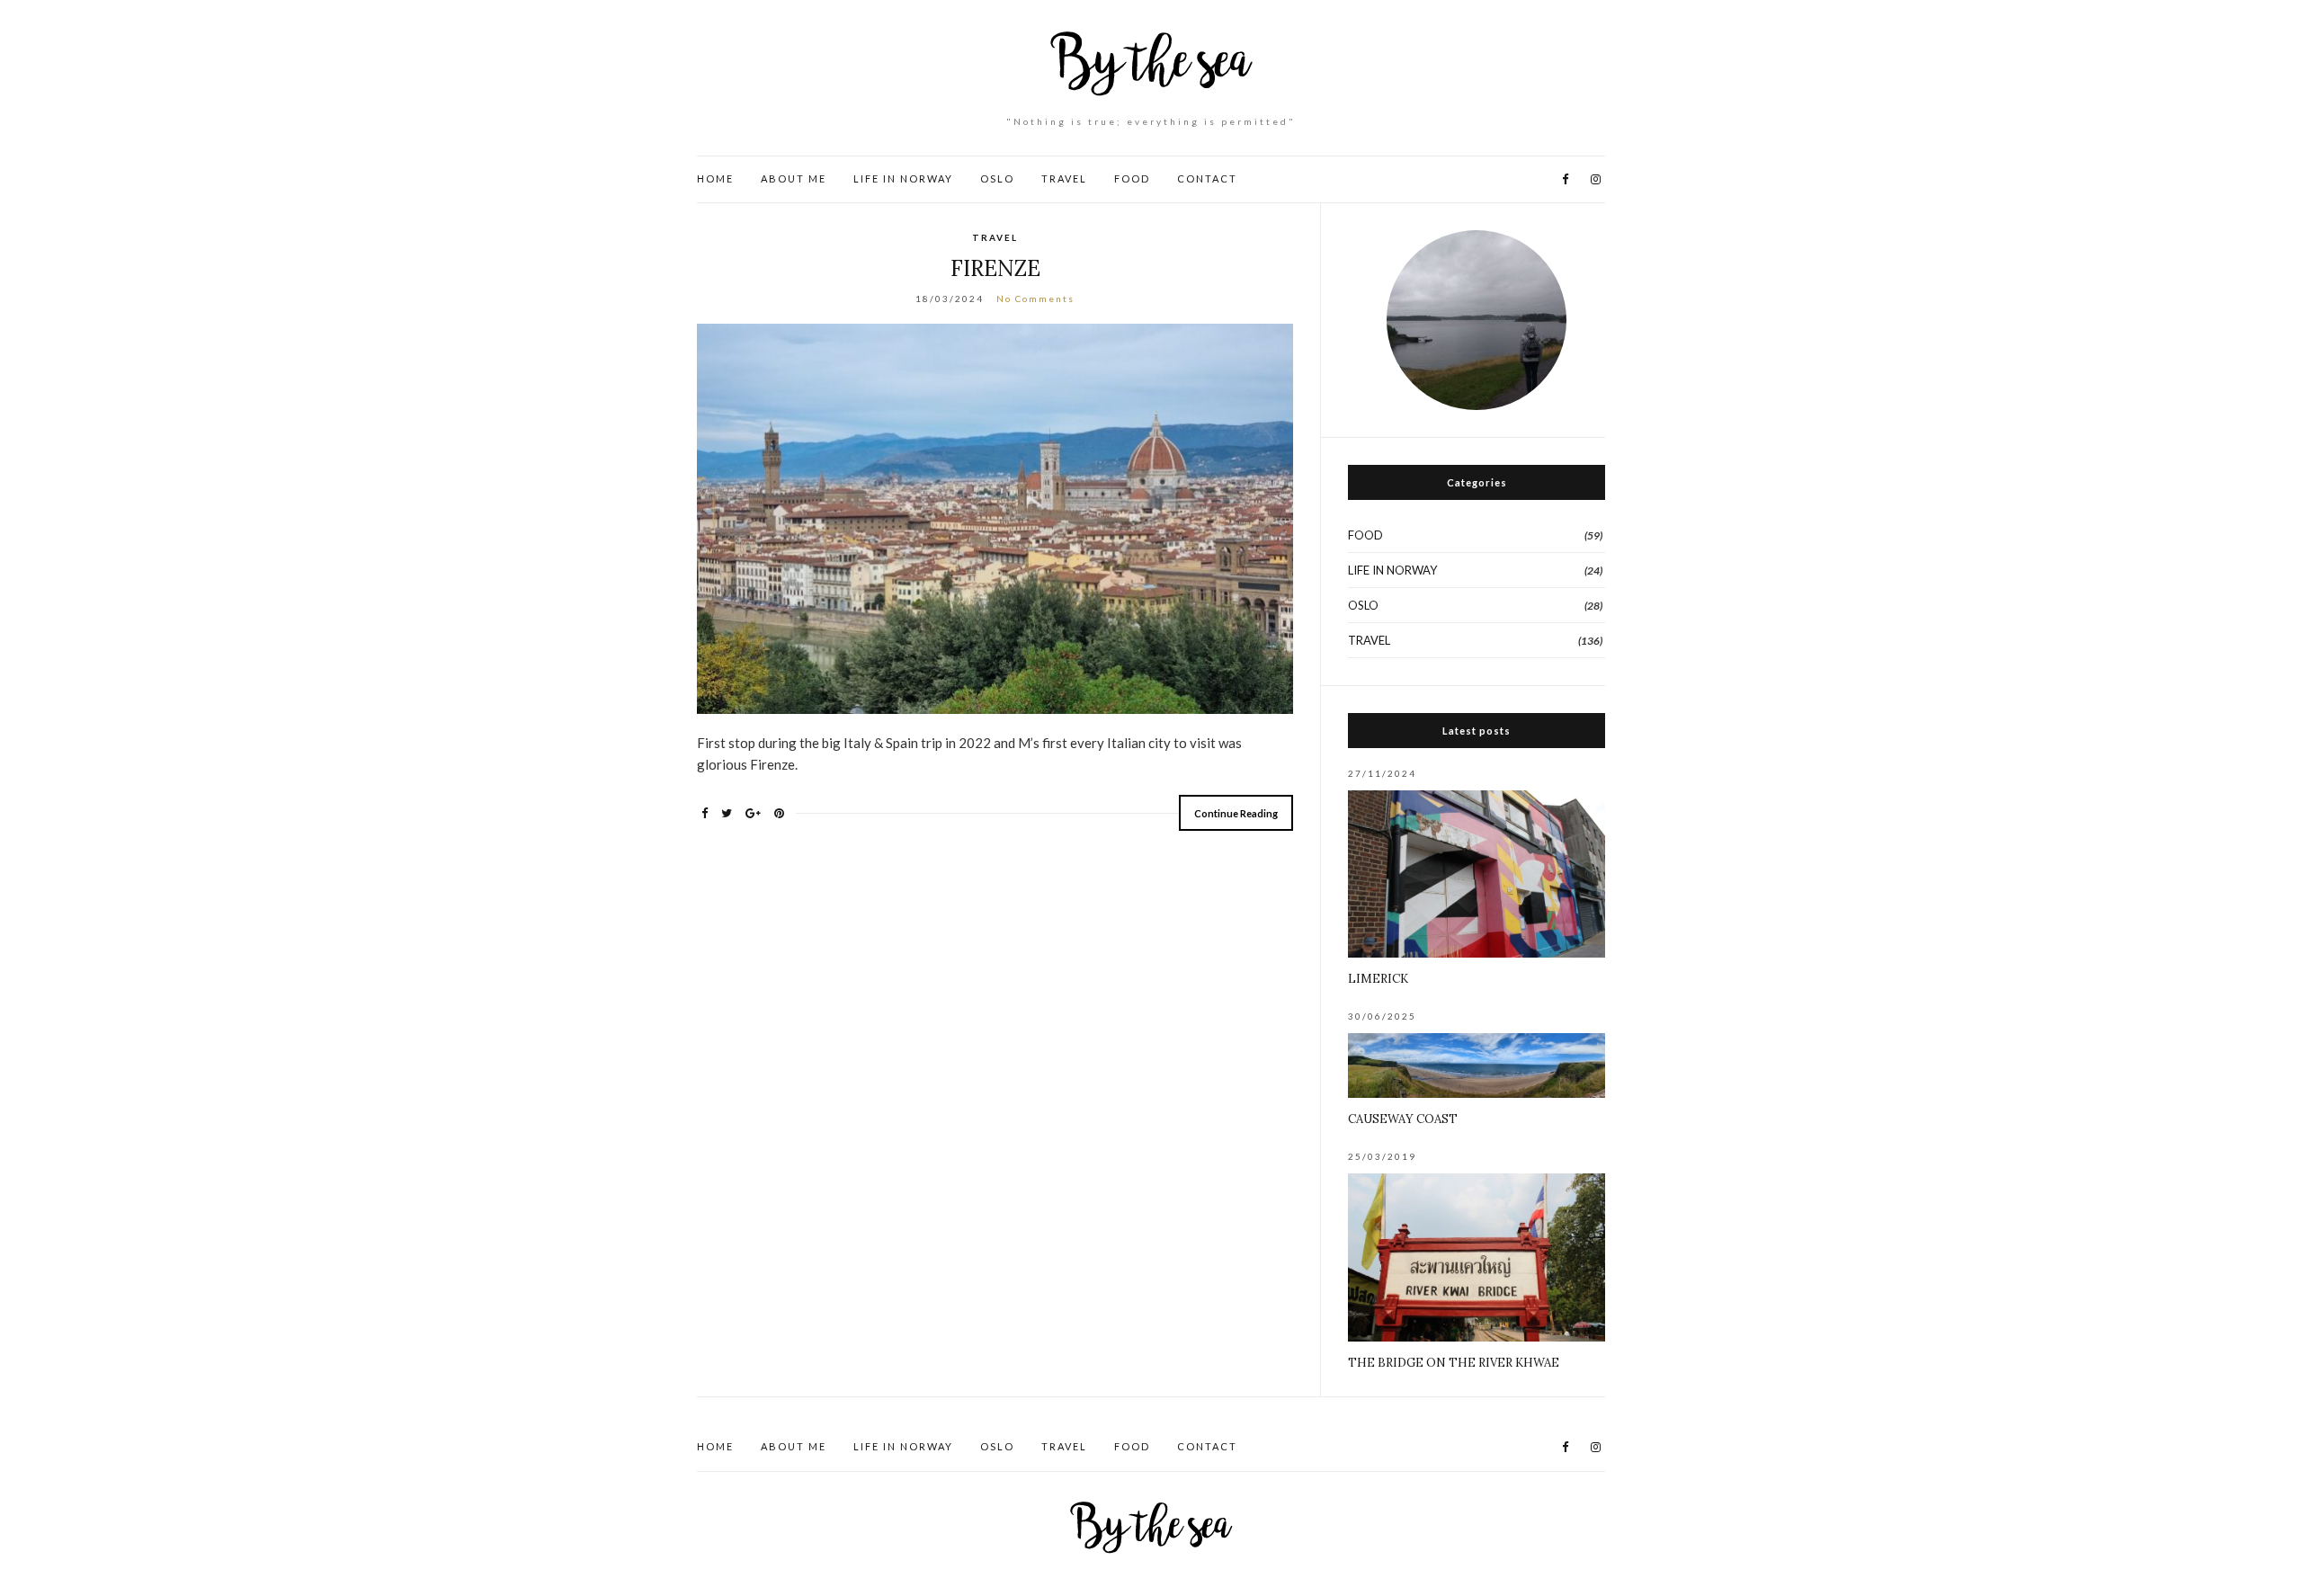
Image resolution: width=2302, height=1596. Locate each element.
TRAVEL (1064, 178)
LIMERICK (1378, 979)
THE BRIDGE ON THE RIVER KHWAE (1454, 1363)
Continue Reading (1236, 813)
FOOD (1132, 178)
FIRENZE (995, 268)
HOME (715, 178)
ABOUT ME (794, 178)
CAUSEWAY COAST (1403, 1119)
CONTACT (1207, 178)
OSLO (997, 178)
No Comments (1035, 299)
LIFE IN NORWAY (903, 178)
